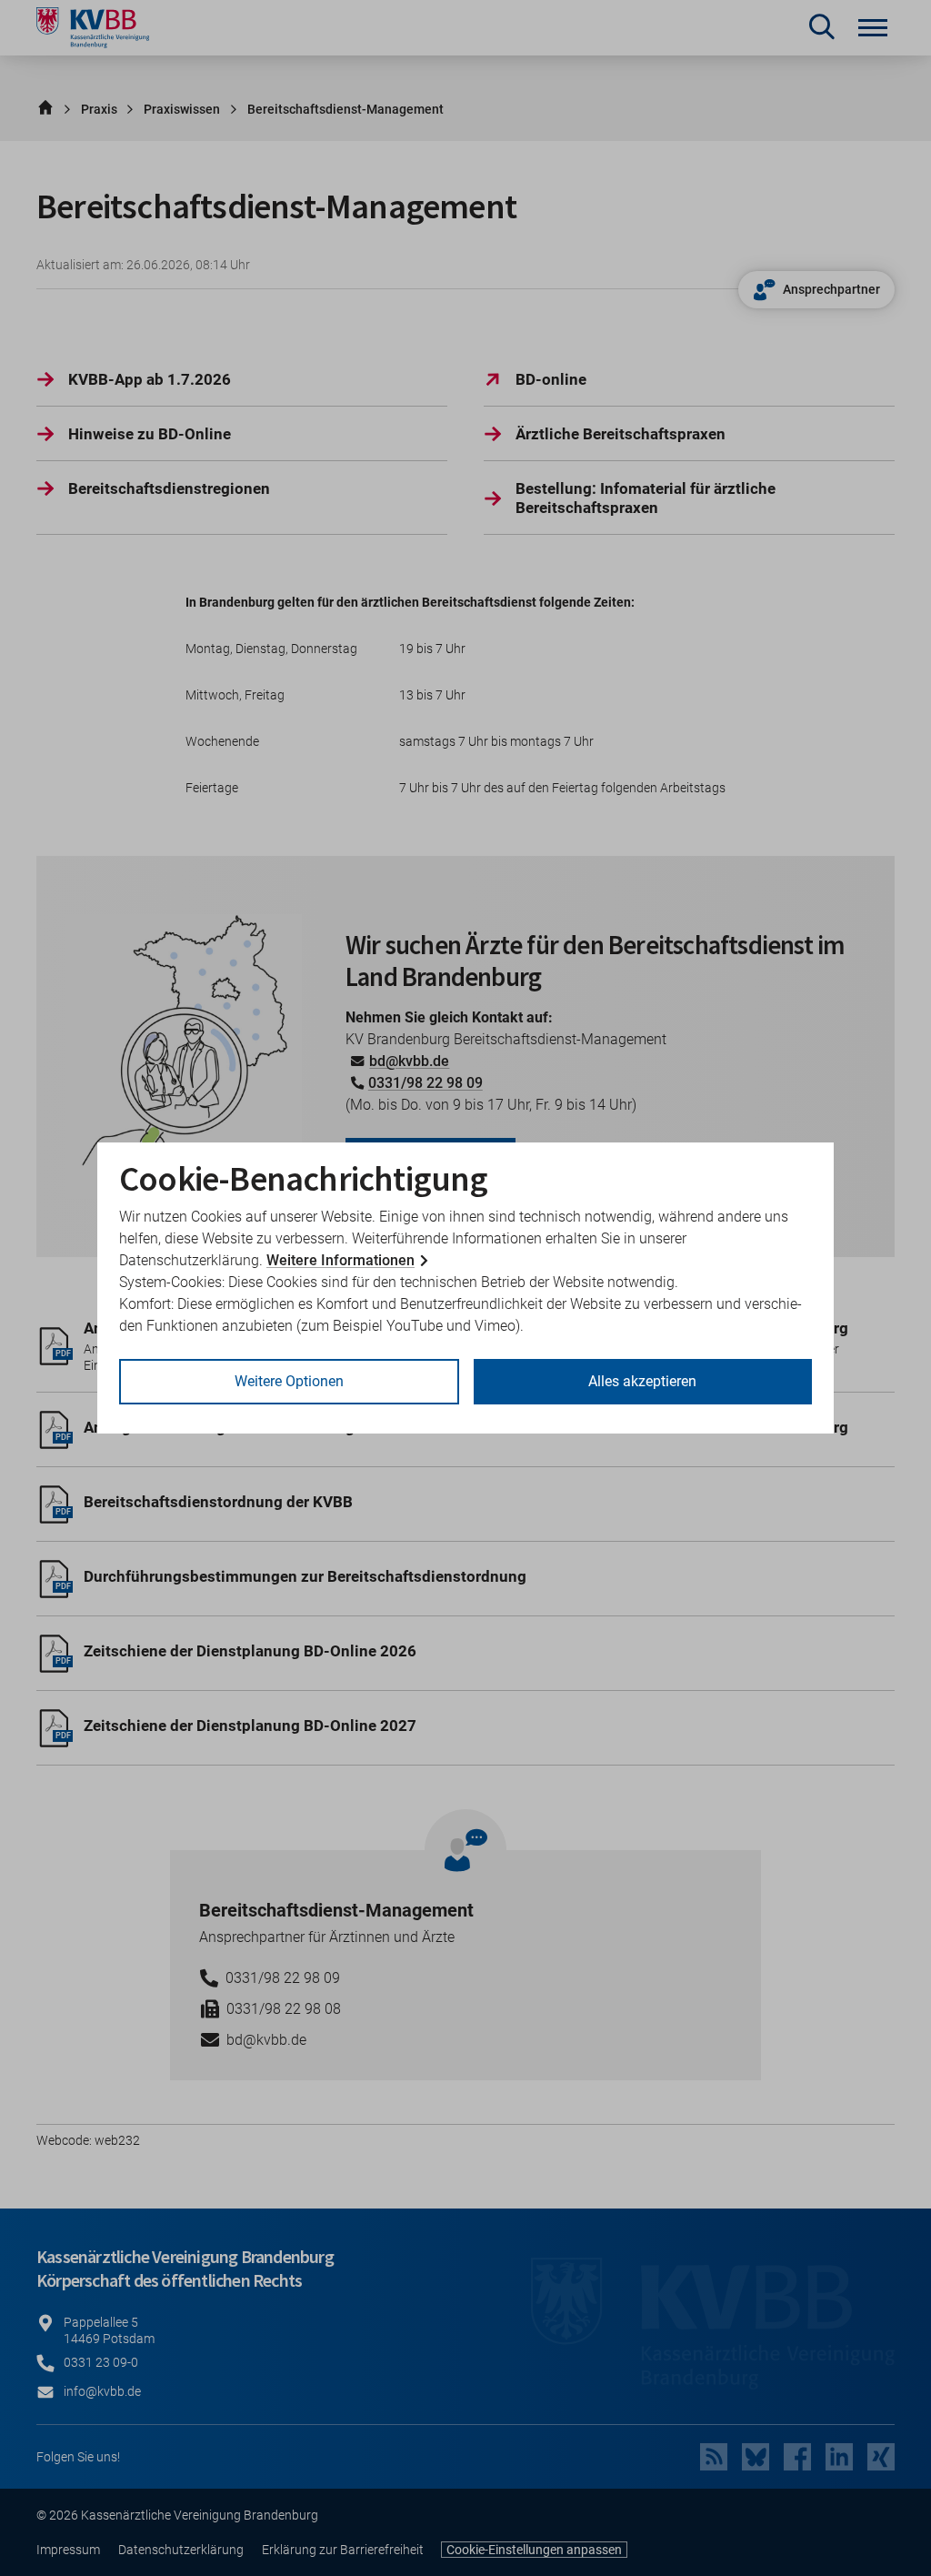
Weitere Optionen (289, 1381)
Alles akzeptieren (642, 1381)
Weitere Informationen (340, 1260)
